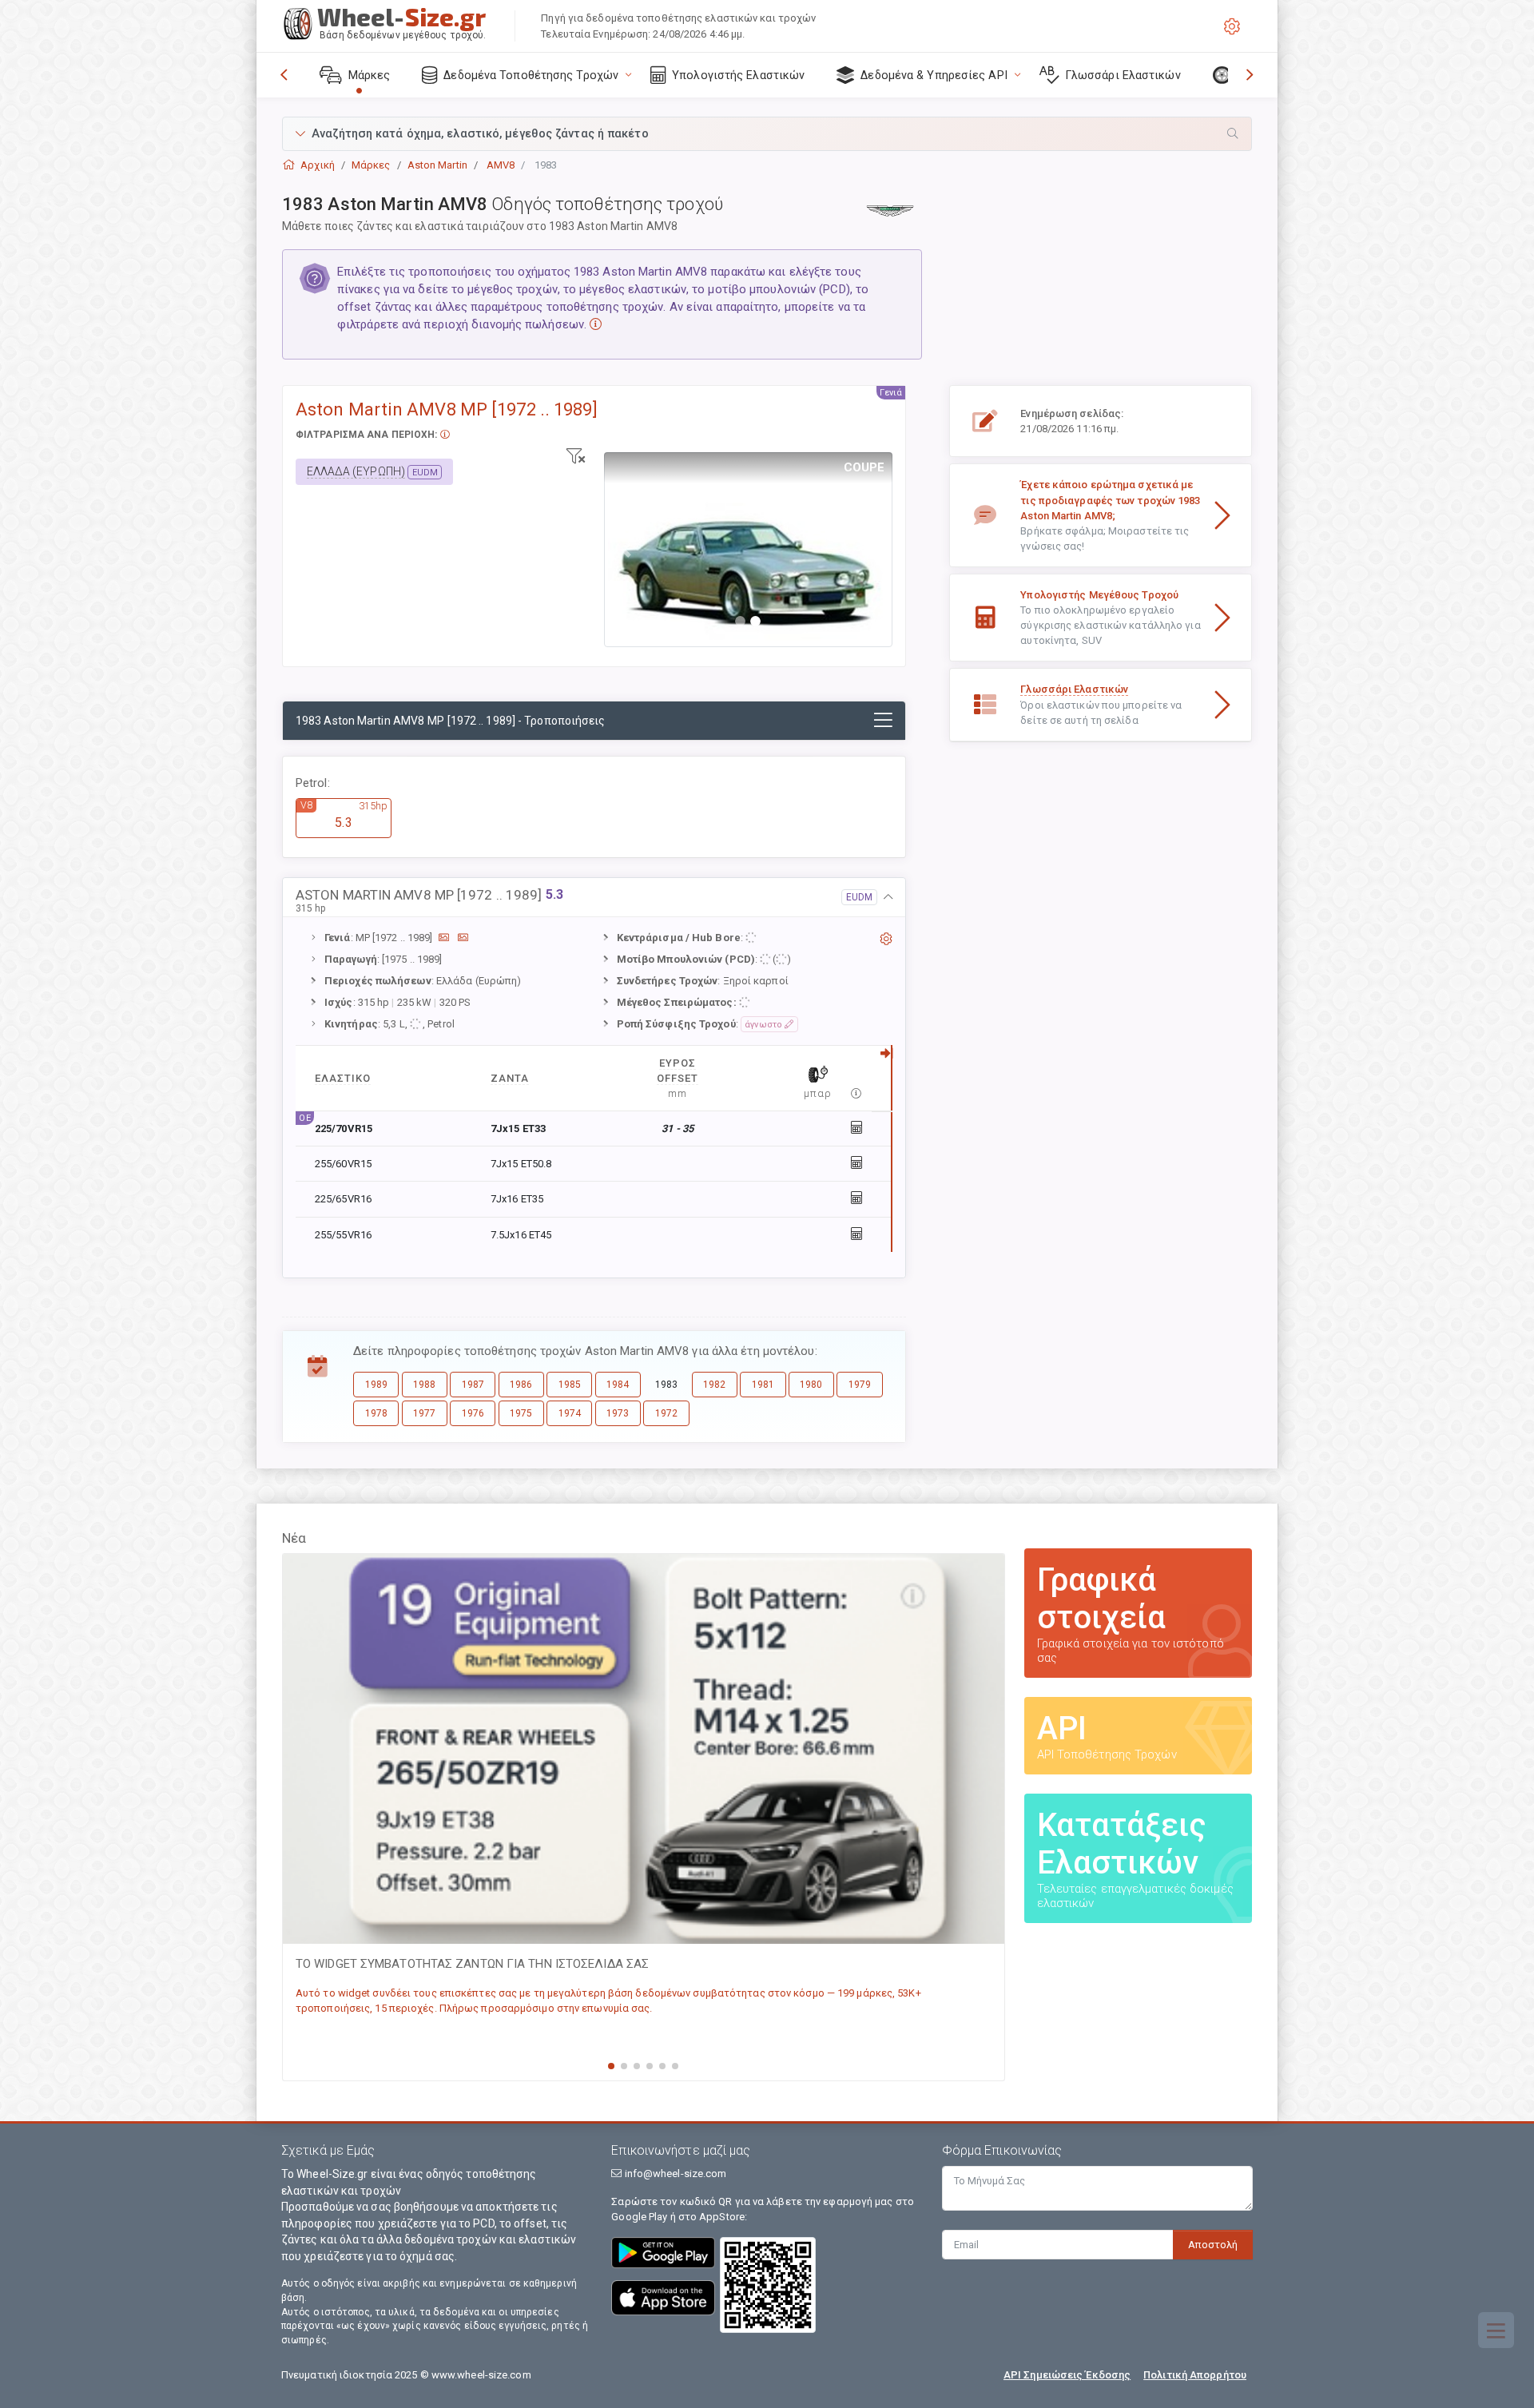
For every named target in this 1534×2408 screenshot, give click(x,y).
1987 (473, 1385)
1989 (376, 1385)
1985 (570, 1385)
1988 (424, 1385)
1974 (570, 1413)
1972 (666, 1413)
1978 (376, 1413)
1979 (860, 1385)
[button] (767, 134)
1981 (763, 1385)
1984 (618, 1385)
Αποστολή (1213, 2245)
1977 (424, 1413)
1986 (521, 1385)
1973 (618, 1413)
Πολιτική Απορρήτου (1195, 2375)
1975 (521, 1413)
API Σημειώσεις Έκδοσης (1067, 2375)
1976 (473, 1413)
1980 (811, 1385)
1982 (714, 1385)
